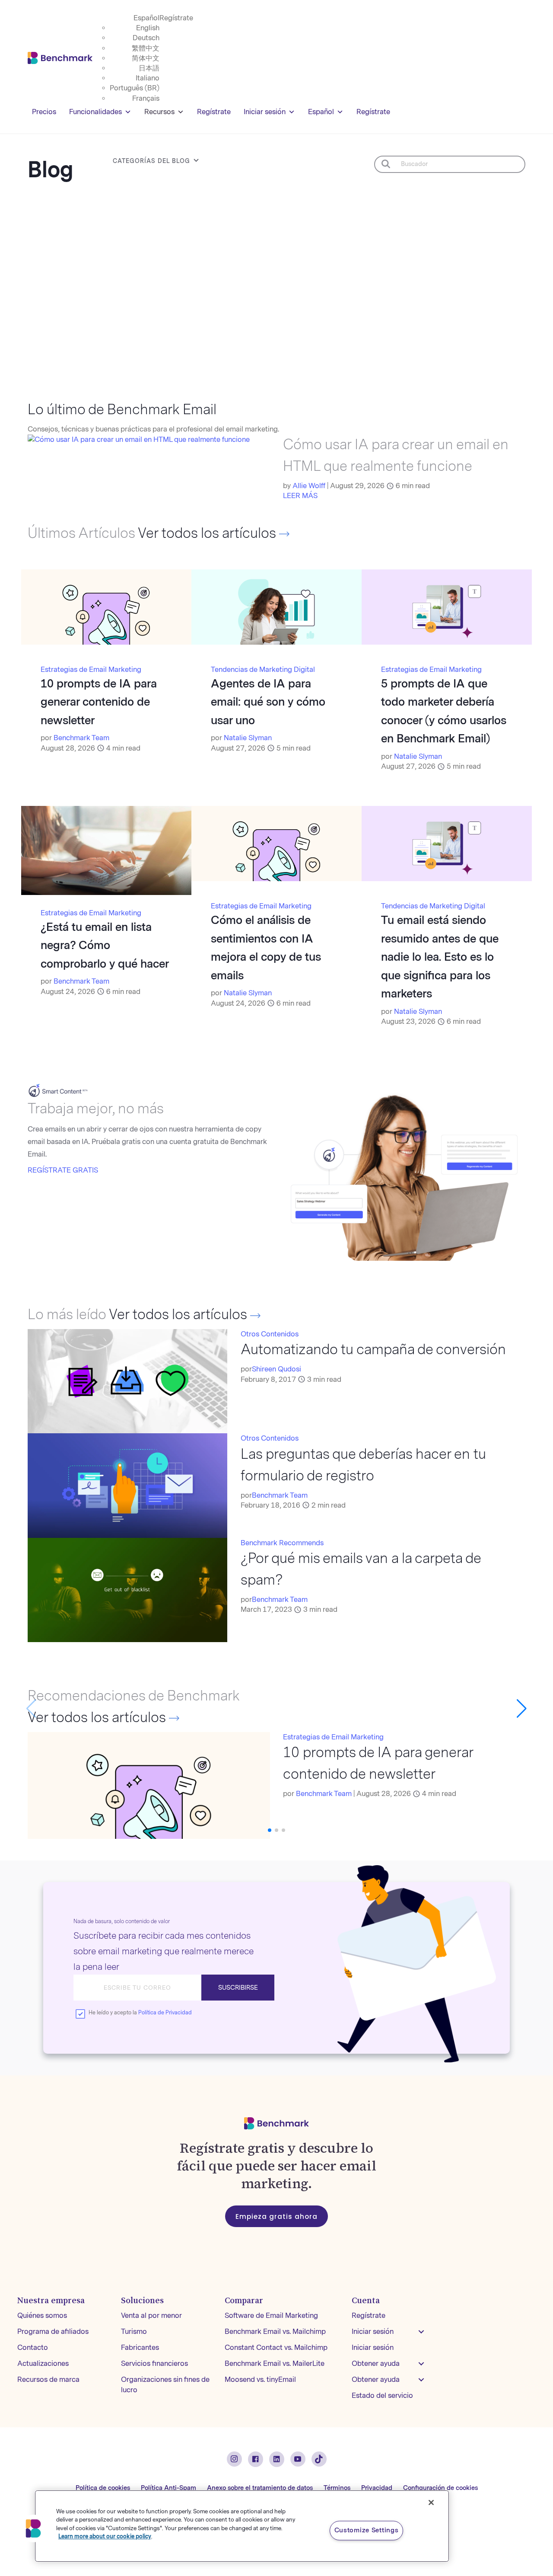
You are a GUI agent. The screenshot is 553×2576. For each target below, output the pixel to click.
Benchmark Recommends (282, 1543)
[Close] (431, 2502)
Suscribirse (238, 1988)
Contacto (33, 2347)
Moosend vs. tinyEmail (260, 2379)
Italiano (148, 78)
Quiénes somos (42, 2316)
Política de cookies (103, 2488)
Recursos (159, 112)
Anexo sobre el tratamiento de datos (260, 2488)
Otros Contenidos (270, 1334)
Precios (44, 112)
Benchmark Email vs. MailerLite (275, 2363)
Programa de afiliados (53, 2332)
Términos (337, 2488)
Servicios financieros (154, 2363)
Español (146, 18)
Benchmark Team (81, 738)
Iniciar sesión (265, 112)
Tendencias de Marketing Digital (263, 670)
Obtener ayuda (376, 2363)
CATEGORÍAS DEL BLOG (151, 161)
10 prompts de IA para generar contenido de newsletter (99, 702)
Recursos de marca (48, 2379)
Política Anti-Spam (168, 2488)
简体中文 (146, 58)
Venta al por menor (151, 2316)
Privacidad (377, 2488)
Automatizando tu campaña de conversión (373, 1350)
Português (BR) (135, 88)
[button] (522, 1709)
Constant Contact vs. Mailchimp (276, 2347)
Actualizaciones (43, 2363)
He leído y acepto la (140, 2013)
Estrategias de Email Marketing (91, 670)
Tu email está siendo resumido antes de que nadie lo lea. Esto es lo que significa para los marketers (440, 957)
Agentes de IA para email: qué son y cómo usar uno (268, 702)
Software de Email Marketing (271, 2316)
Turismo (134, 2332)
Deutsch (146, 38)
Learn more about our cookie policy (105, 2536)
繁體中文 (146, 48)
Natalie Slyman (248, 738)
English (148, 28)
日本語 (149, 68)
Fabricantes (140, 2347)
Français (146, 98)
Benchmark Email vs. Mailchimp (275, 2332)
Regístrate (176, 18)
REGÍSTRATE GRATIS (63, 1170)
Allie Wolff (309, 486)
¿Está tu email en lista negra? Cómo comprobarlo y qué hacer (105, 945)
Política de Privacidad (165, 2013)
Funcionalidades (95, 112)
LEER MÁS (300, 496)
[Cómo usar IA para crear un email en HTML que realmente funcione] (139, 439)
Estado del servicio (382, 2395)
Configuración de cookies (440, 2488)
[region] (242, 2526)
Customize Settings (367, 2530)
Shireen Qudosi (276, 1369)
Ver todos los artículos (208, 533)
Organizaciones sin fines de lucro (165, 2385)
